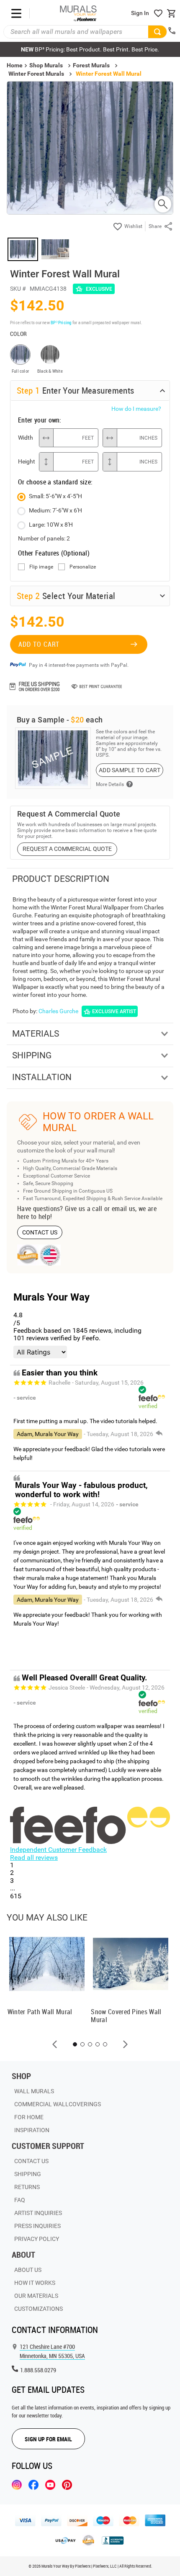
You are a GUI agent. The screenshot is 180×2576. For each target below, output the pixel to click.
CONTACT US (40, 1232)
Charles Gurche (58, 1011)
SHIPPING (28, 2174)
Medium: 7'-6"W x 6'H (55, 510)
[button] (55, 2044)
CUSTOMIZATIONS (39, 2309)
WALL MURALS (34, 2091)
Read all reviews (34, 1858)
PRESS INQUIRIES (37, 2226)
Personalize (83, 567)
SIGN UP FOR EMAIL (48, 2439)
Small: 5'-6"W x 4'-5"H (55, 496)
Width (26, 438)
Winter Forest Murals (36, 74)
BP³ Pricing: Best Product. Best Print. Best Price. (90, 49)
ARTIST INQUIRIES (38, 2213)
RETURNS (27, 2187)
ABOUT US (28, 2270)
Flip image (41, 567)
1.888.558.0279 (38, 2370)
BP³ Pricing (61, 322)
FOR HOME (29, 2117)
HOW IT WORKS (35, 2283)
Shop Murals (46, 65)
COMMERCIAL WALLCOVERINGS (58, 2104)
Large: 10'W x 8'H (51, 525)
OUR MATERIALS (36, 2296)
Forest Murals (91, 65)
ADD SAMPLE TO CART (130, 770)
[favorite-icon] (158, 13)
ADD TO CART (39, 644)
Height (26, 461)
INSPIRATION (32, 2130)
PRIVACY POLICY (37, 2239)
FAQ (20, 2200)
